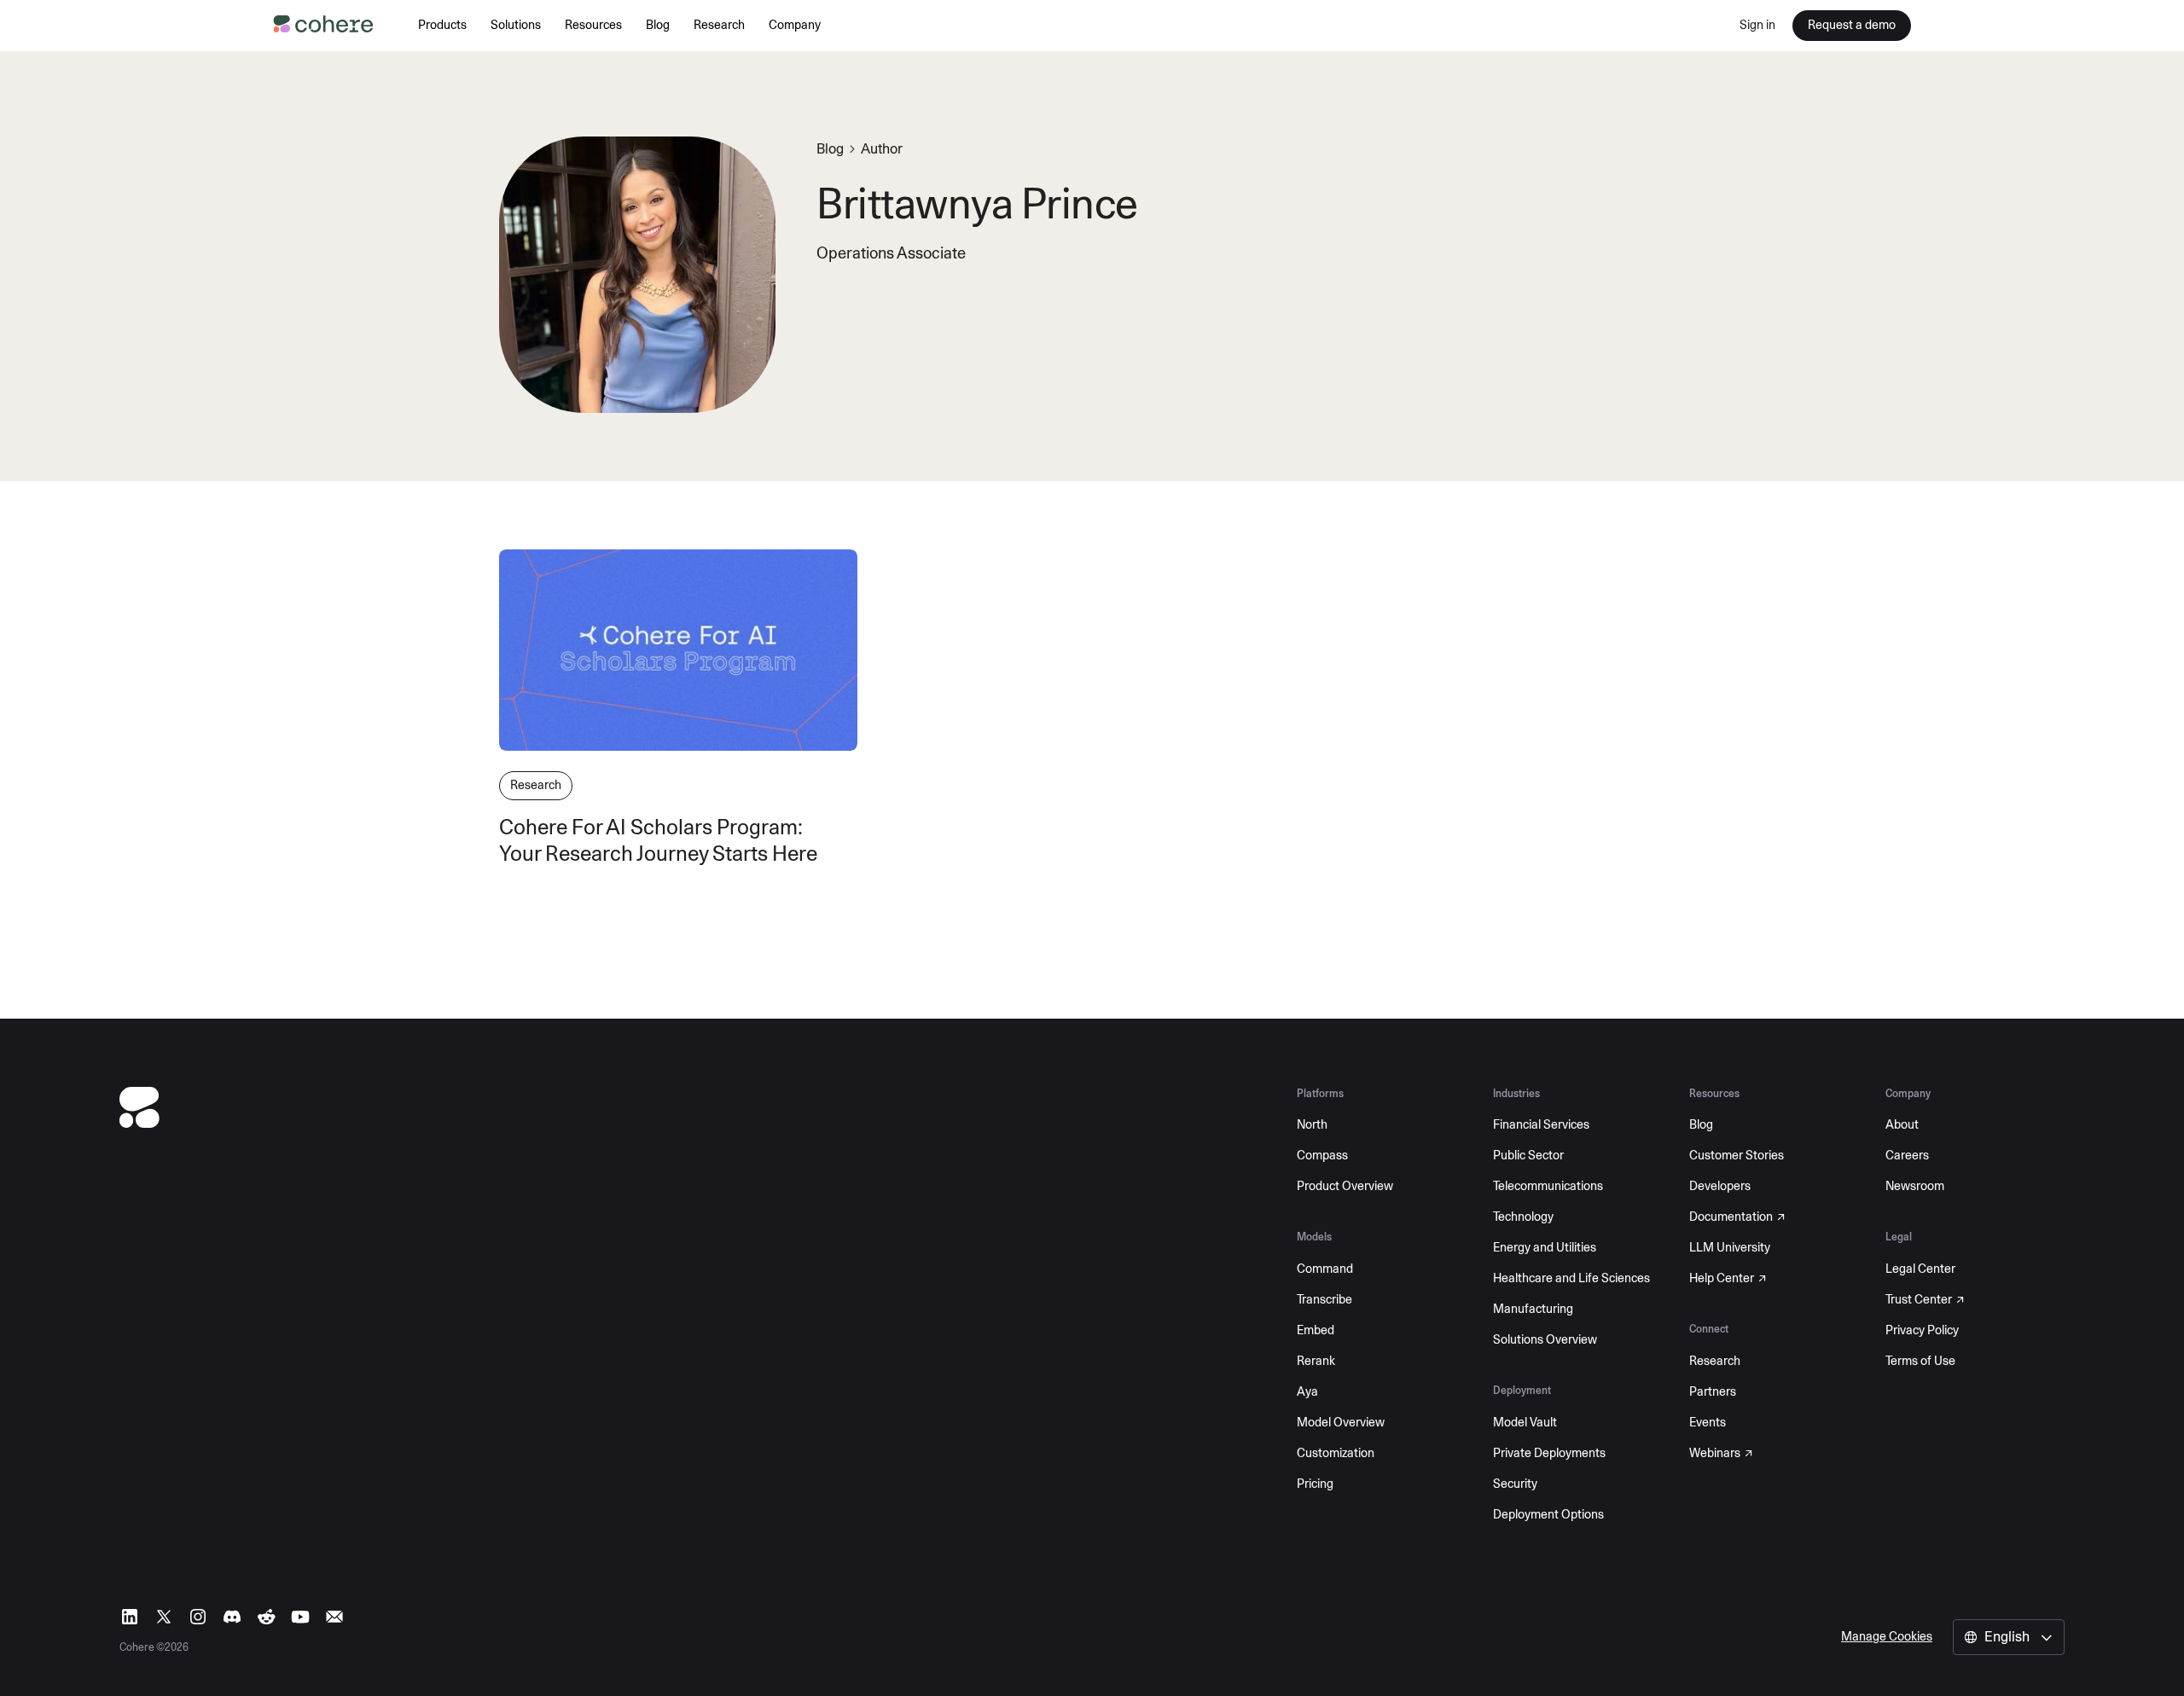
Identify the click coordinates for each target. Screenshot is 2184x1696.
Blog (830, 149)
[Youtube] (300, 1617)
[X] (164, 1617)
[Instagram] (198, 1617)
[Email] (334, 1617)
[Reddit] (266, 1617)
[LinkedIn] (130, 1617)
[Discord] (232, 1617)
